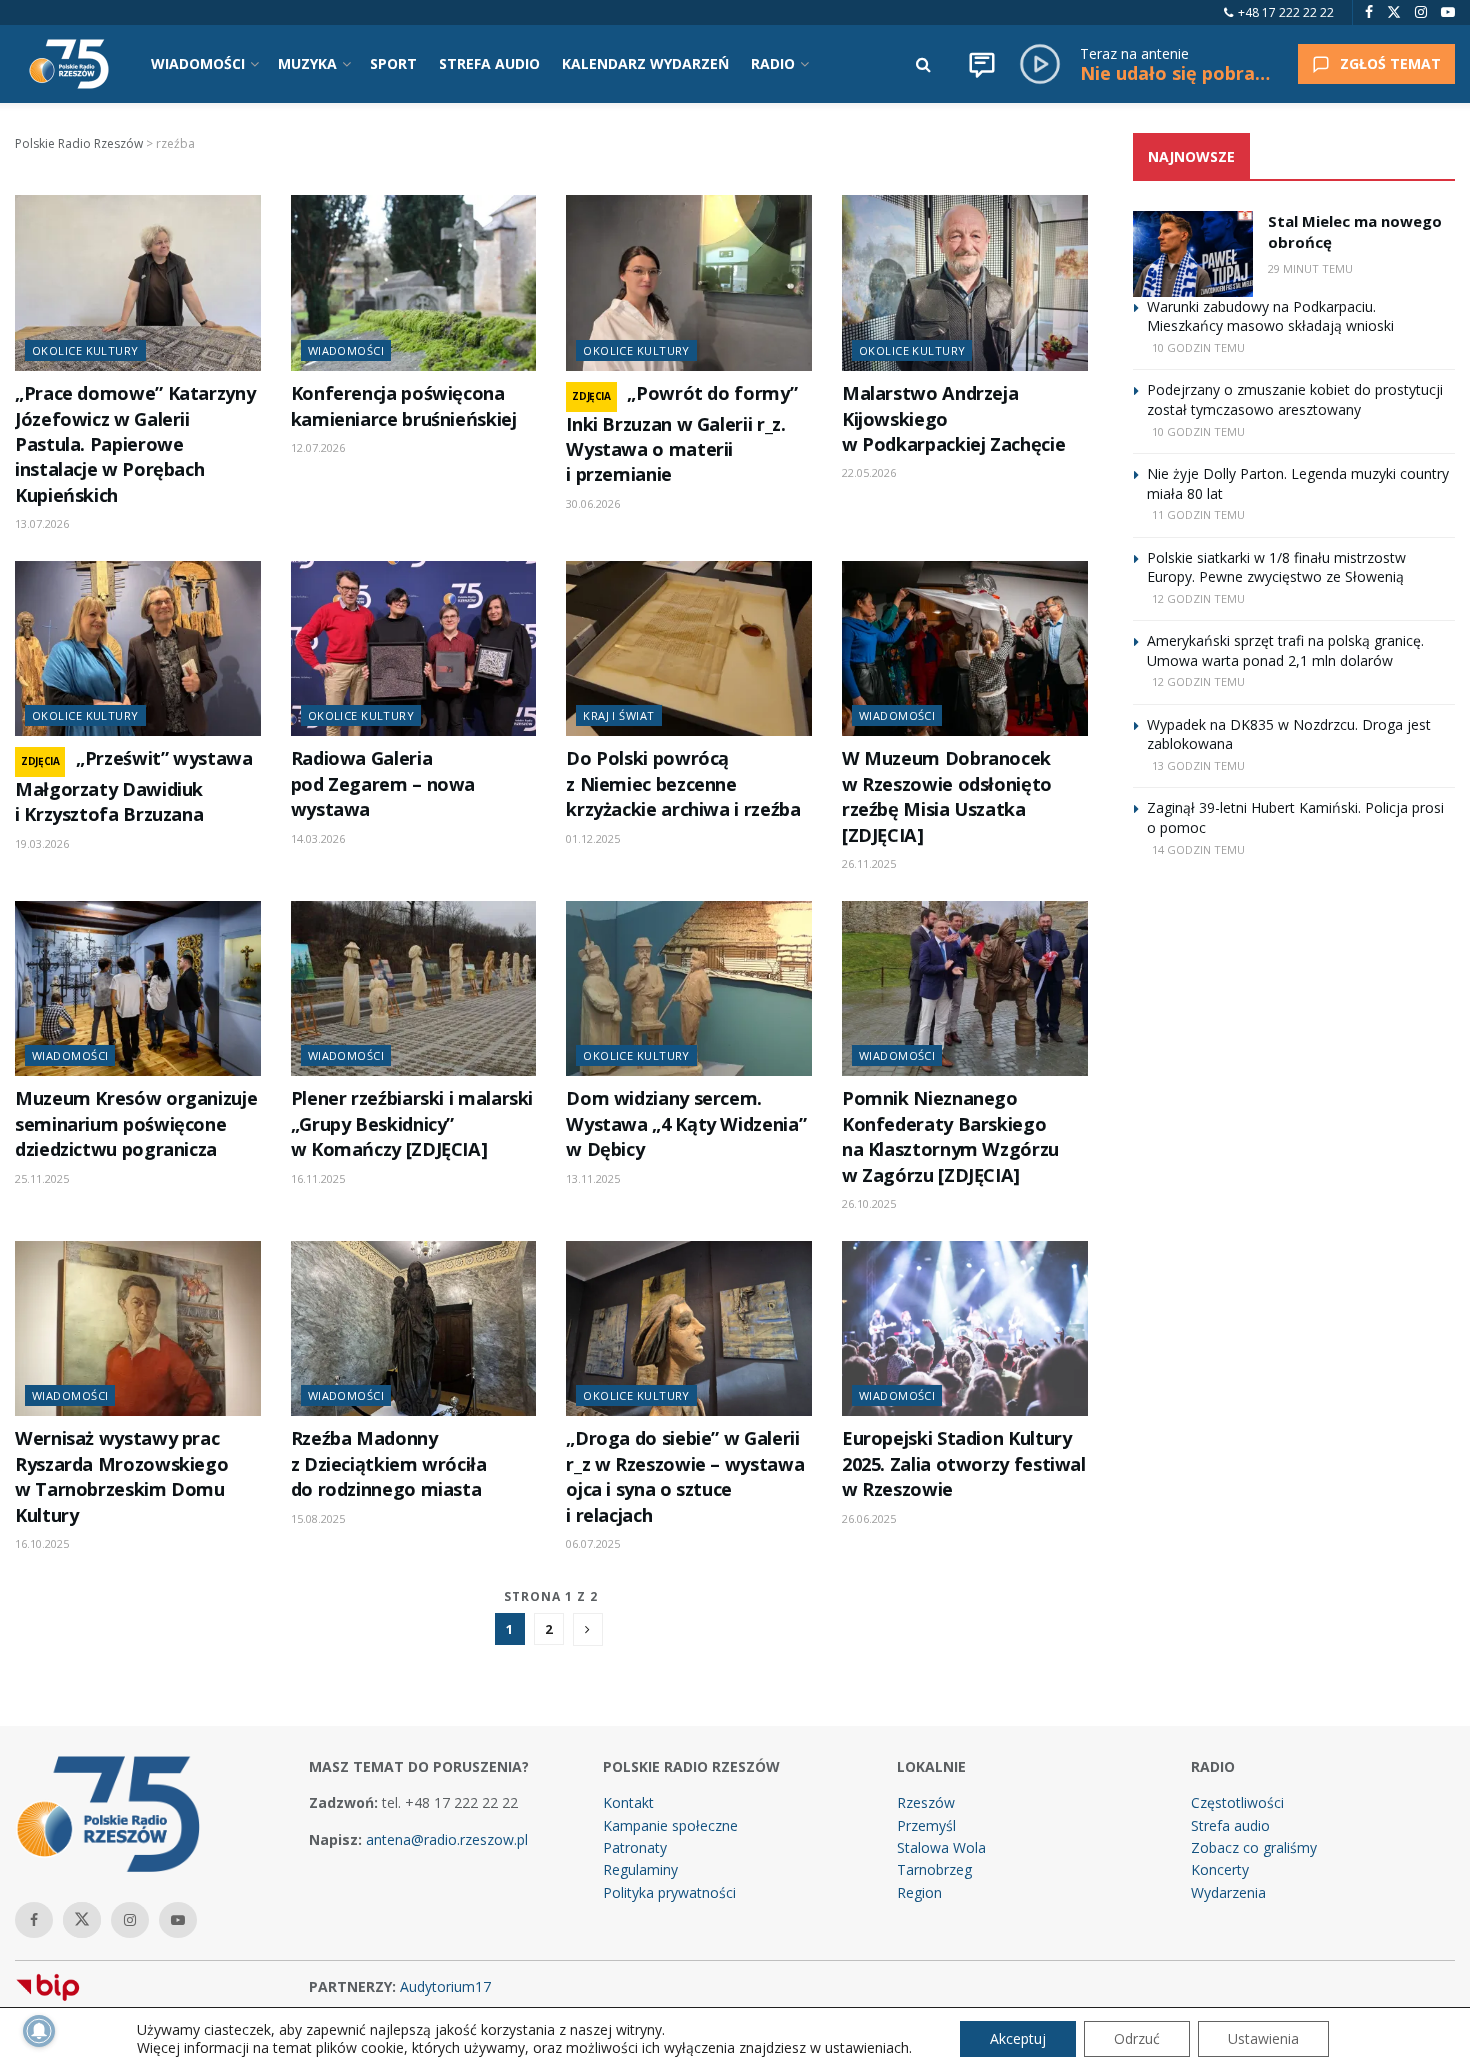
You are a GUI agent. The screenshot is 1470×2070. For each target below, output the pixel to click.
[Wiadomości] (982, 64)
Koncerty (1220, 1869)
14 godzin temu (1198, 849)
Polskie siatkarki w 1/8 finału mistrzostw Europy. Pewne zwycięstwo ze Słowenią (1276, 567)
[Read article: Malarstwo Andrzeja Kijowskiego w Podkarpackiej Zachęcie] (965, 283)
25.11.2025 (42, 1178)
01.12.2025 (593, 838)
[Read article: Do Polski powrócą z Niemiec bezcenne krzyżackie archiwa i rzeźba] (689, 649)
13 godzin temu (1198, 765)
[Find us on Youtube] (1448, 12)
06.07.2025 (593, 1543)
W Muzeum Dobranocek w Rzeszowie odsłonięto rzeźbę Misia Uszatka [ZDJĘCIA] (947, 796)
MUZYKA (307, 63)
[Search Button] (923, 64)
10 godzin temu (1198, 347)
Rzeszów (926, 1802)
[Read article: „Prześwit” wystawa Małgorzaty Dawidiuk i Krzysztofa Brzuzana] (138, 649)
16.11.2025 (318, 1178)
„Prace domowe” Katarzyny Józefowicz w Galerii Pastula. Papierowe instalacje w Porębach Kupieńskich (135, 444)
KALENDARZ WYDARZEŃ (645, 63)
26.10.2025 (869, 1203)
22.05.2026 (869, 472)
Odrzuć (1137, 2038)
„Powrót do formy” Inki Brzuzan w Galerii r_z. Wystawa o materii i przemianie (681, 433)
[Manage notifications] (39, 2031)
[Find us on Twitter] (1394, 12)
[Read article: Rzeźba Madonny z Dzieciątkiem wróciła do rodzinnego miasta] (414, 1329)
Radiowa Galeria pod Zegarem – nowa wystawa (383, 783)
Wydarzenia (1228, 1892)
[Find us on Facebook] (1369, 12)
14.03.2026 (318, 838)
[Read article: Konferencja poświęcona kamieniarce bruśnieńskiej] (414, 283)
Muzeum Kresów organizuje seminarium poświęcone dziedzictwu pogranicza (136, 1123)
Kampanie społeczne (670, 1825)
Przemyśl (926, 1825)
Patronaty (635, 1847)
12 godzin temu (1198, 598)
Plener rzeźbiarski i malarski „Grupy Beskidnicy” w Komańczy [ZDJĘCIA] (412, 1123)
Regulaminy (640, 1869)
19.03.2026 (42, 843)
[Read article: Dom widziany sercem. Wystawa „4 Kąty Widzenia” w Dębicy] (689, 989)
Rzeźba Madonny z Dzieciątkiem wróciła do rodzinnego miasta (389, 1463)
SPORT (393, 63)
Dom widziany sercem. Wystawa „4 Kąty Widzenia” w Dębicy (686, 1123)
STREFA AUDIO (489, 63)
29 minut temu (1310, 268)
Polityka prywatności (669, 1892)
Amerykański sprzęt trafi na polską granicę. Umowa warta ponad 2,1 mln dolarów (1285, 650)
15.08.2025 (318, 1518)
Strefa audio (1230, 1825)
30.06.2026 (593, 503)
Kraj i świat (618, 715)
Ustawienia (1263, 2038)
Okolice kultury (85, 350)
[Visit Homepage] (69, 64)
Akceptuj (1018, 2038)
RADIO (773, 63)
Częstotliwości (1237, 1802)
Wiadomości (346, 350)
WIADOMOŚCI (198, 63)
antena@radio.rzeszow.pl (447, 1839)
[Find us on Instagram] (1421, 12)
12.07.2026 (318, 447)
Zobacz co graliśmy (1254, 1847)
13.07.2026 (42, 523)
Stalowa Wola (941, 1847)
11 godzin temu (1198, 514)
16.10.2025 (42, 1543)
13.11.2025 (593, 1178)
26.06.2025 (869, 1518)
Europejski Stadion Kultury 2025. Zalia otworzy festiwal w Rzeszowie (964, 1463)
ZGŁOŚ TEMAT (1390, 63)
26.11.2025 (869, 863)
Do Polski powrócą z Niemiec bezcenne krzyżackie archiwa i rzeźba (683, 783)
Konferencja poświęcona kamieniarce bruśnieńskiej (404, 405)
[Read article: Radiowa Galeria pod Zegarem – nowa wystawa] (414, 649)
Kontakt (628, 1802)
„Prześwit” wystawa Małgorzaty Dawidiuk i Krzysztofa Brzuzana (134, 786)
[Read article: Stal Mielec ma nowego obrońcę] (1193, 254)
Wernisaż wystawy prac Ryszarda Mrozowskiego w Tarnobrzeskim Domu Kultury (121, 1476)
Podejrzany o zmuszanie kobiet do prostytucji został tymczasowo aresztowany (1295, 399)
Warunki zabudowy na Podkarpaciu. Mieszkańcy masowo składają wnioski (1270, 316)
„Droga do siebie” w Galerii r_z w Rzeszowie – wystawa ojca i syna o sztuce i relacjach (685, 1476)
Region (919, 1892)
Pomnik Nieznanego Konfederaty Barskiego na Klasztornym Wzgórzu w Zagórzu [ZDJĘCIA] (950, 1136)
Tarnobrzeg (934, 1869)
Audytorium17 (445, 1986)
